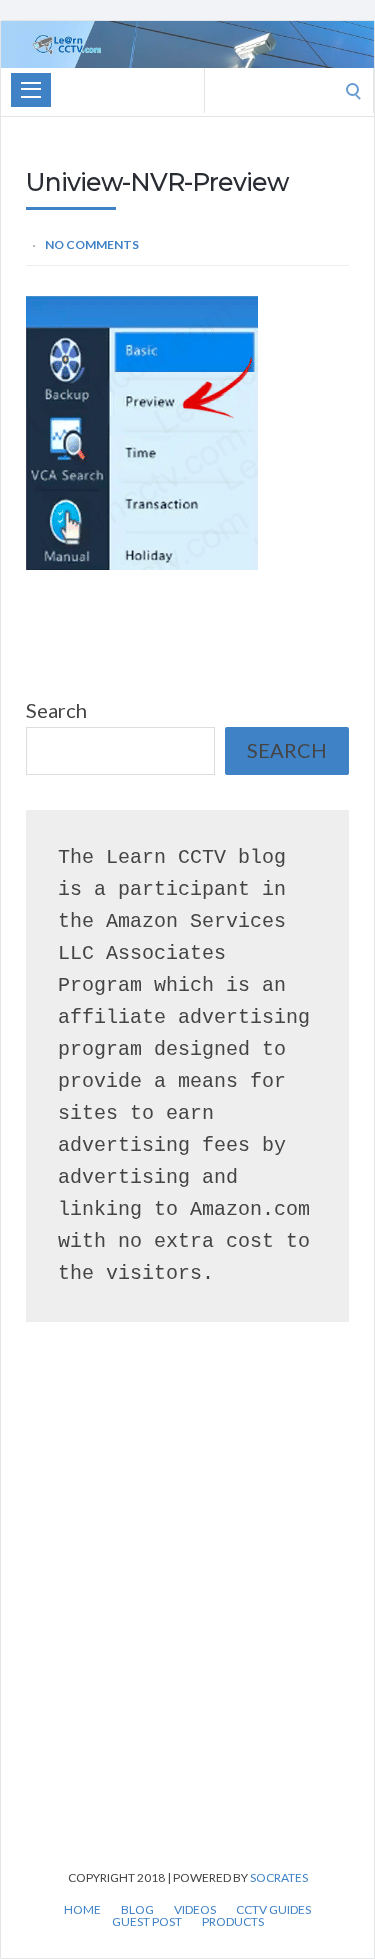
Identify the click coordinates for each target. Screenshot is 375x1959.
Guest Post (147, 1922)
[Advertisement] (187, 1624)
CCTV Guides (273, 1910)
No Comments (92, 244)
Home (82, 1910)
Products (233, 1922)
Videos (195, 1910)
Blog (137, 1910)
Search (56, 710)
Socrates (279, 1877)
